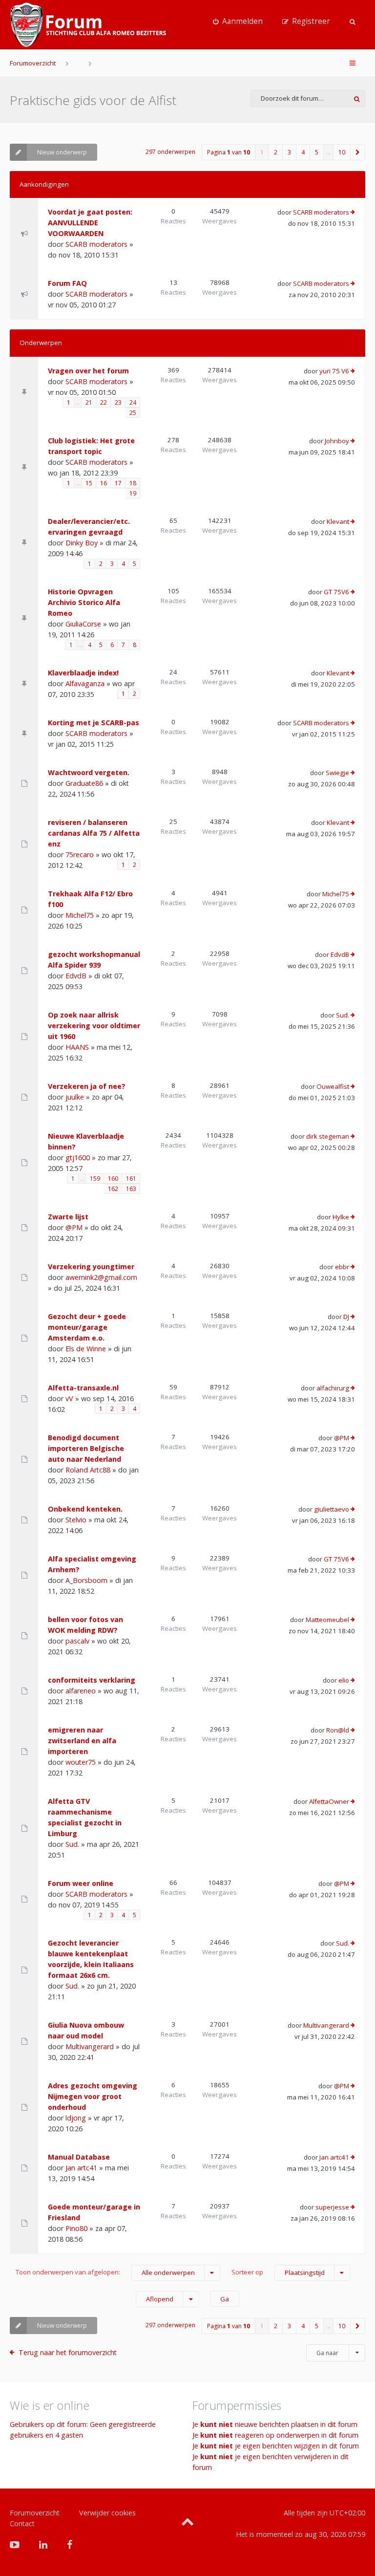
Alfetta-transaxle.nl (83, 1388)
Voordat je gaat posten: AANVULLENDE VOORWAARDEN (90, 223)
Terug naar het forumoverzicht (68, 2352)
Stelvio (76, 1520)
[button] (358, 152)
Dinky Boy (82, 543)
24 (133, 402)
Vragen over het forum (88, 371)
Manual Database (79, 2157)
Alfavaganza (85, 683)
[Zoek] (357, 98)
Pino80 (76, 2228)
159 (95, 1179)
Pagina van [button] (229, 152)
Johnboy (337, 441)
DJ (346, 1317)
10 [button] (342, 152)
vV (69, 1398)
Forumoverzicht (33, 63)
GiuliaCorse (83, 624)
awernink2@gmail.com (101, 1277)
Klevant (338, 521)
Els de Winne (86, 1349)
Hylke (341, 1217)
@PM (74, 1227)
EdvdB (76, 976)
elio (344, 1680)
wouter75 (81, 1762)
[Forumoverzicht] (88, 25)
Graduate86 (84, 783)
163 (131, 1189)
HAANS (77, 1047)
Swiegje (337, 773)
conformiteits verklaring (92, 1680)
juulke (75, 1097)
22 (104, 402)
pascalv (77, 1641)
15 (89, 483)
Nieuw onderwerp (62, 152)
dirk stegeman (328, 1136)
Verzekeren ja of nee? (87, 1086)
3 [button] (289, 152)
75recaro (80, 855)
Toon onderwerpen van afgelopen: (105, 2272)
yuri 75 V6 (334, 371)
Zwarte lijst (68, 1217)
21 (89, 402)
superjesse (332, 2207)
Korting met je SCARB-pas (94, 723)
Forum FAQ (67, 283)
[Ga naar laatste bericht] (353, 213)
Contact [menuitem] (22, 2523)
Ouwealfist (333, 1086)
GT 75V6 (336, 592)
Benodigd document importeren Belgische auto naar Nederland (86, 1448)
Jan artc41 (81, 2168)
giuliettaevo (332, 1509)
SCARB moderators (96, 244)
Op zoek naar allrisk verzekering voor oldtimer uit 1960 (94, 1026)
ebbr (342, 1267)
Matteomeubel (327, 1620)
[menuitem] (238, 22)
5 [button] (317, 152)
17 (118, 483)
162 (113, 1189)
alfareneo (81, 1691)
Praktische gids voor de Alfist (93, 100)
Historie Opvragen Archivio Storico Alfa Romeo (84, 602)
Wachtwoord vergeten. (89, 772)
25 (133, 413)
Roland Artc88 (88, 1470)
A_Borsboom (86, 1580)
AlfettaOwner (329, 1801)
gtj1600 (78, 1158)
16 (104, 483)
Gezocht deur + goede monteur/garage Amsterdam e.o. (87, 1327)
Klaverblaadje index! (83, 673)
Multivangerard (90, 2046)
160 (113, 1179)
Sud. (343, 1015)
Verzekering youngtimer (91, 1266)
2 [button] (276, 152)
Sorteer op (278, 2272)
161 (131, 1179)
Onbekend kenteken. (85, 1509)
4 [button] (303, 152)
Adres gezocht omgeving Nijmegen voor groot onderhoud (93, 2096)
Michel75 (80, 915)
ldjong (76, 2118)
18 (133, 483)
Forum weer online (81, 1883)
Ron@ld (338, 1730)
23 (118, 402)
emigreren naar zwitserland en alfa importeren (82, 1741)
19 (133, 493)
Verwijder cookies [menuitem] (107, 2513)
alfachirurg (333, 1388)
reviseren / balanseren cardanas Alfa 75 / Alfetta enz (94, 833)
